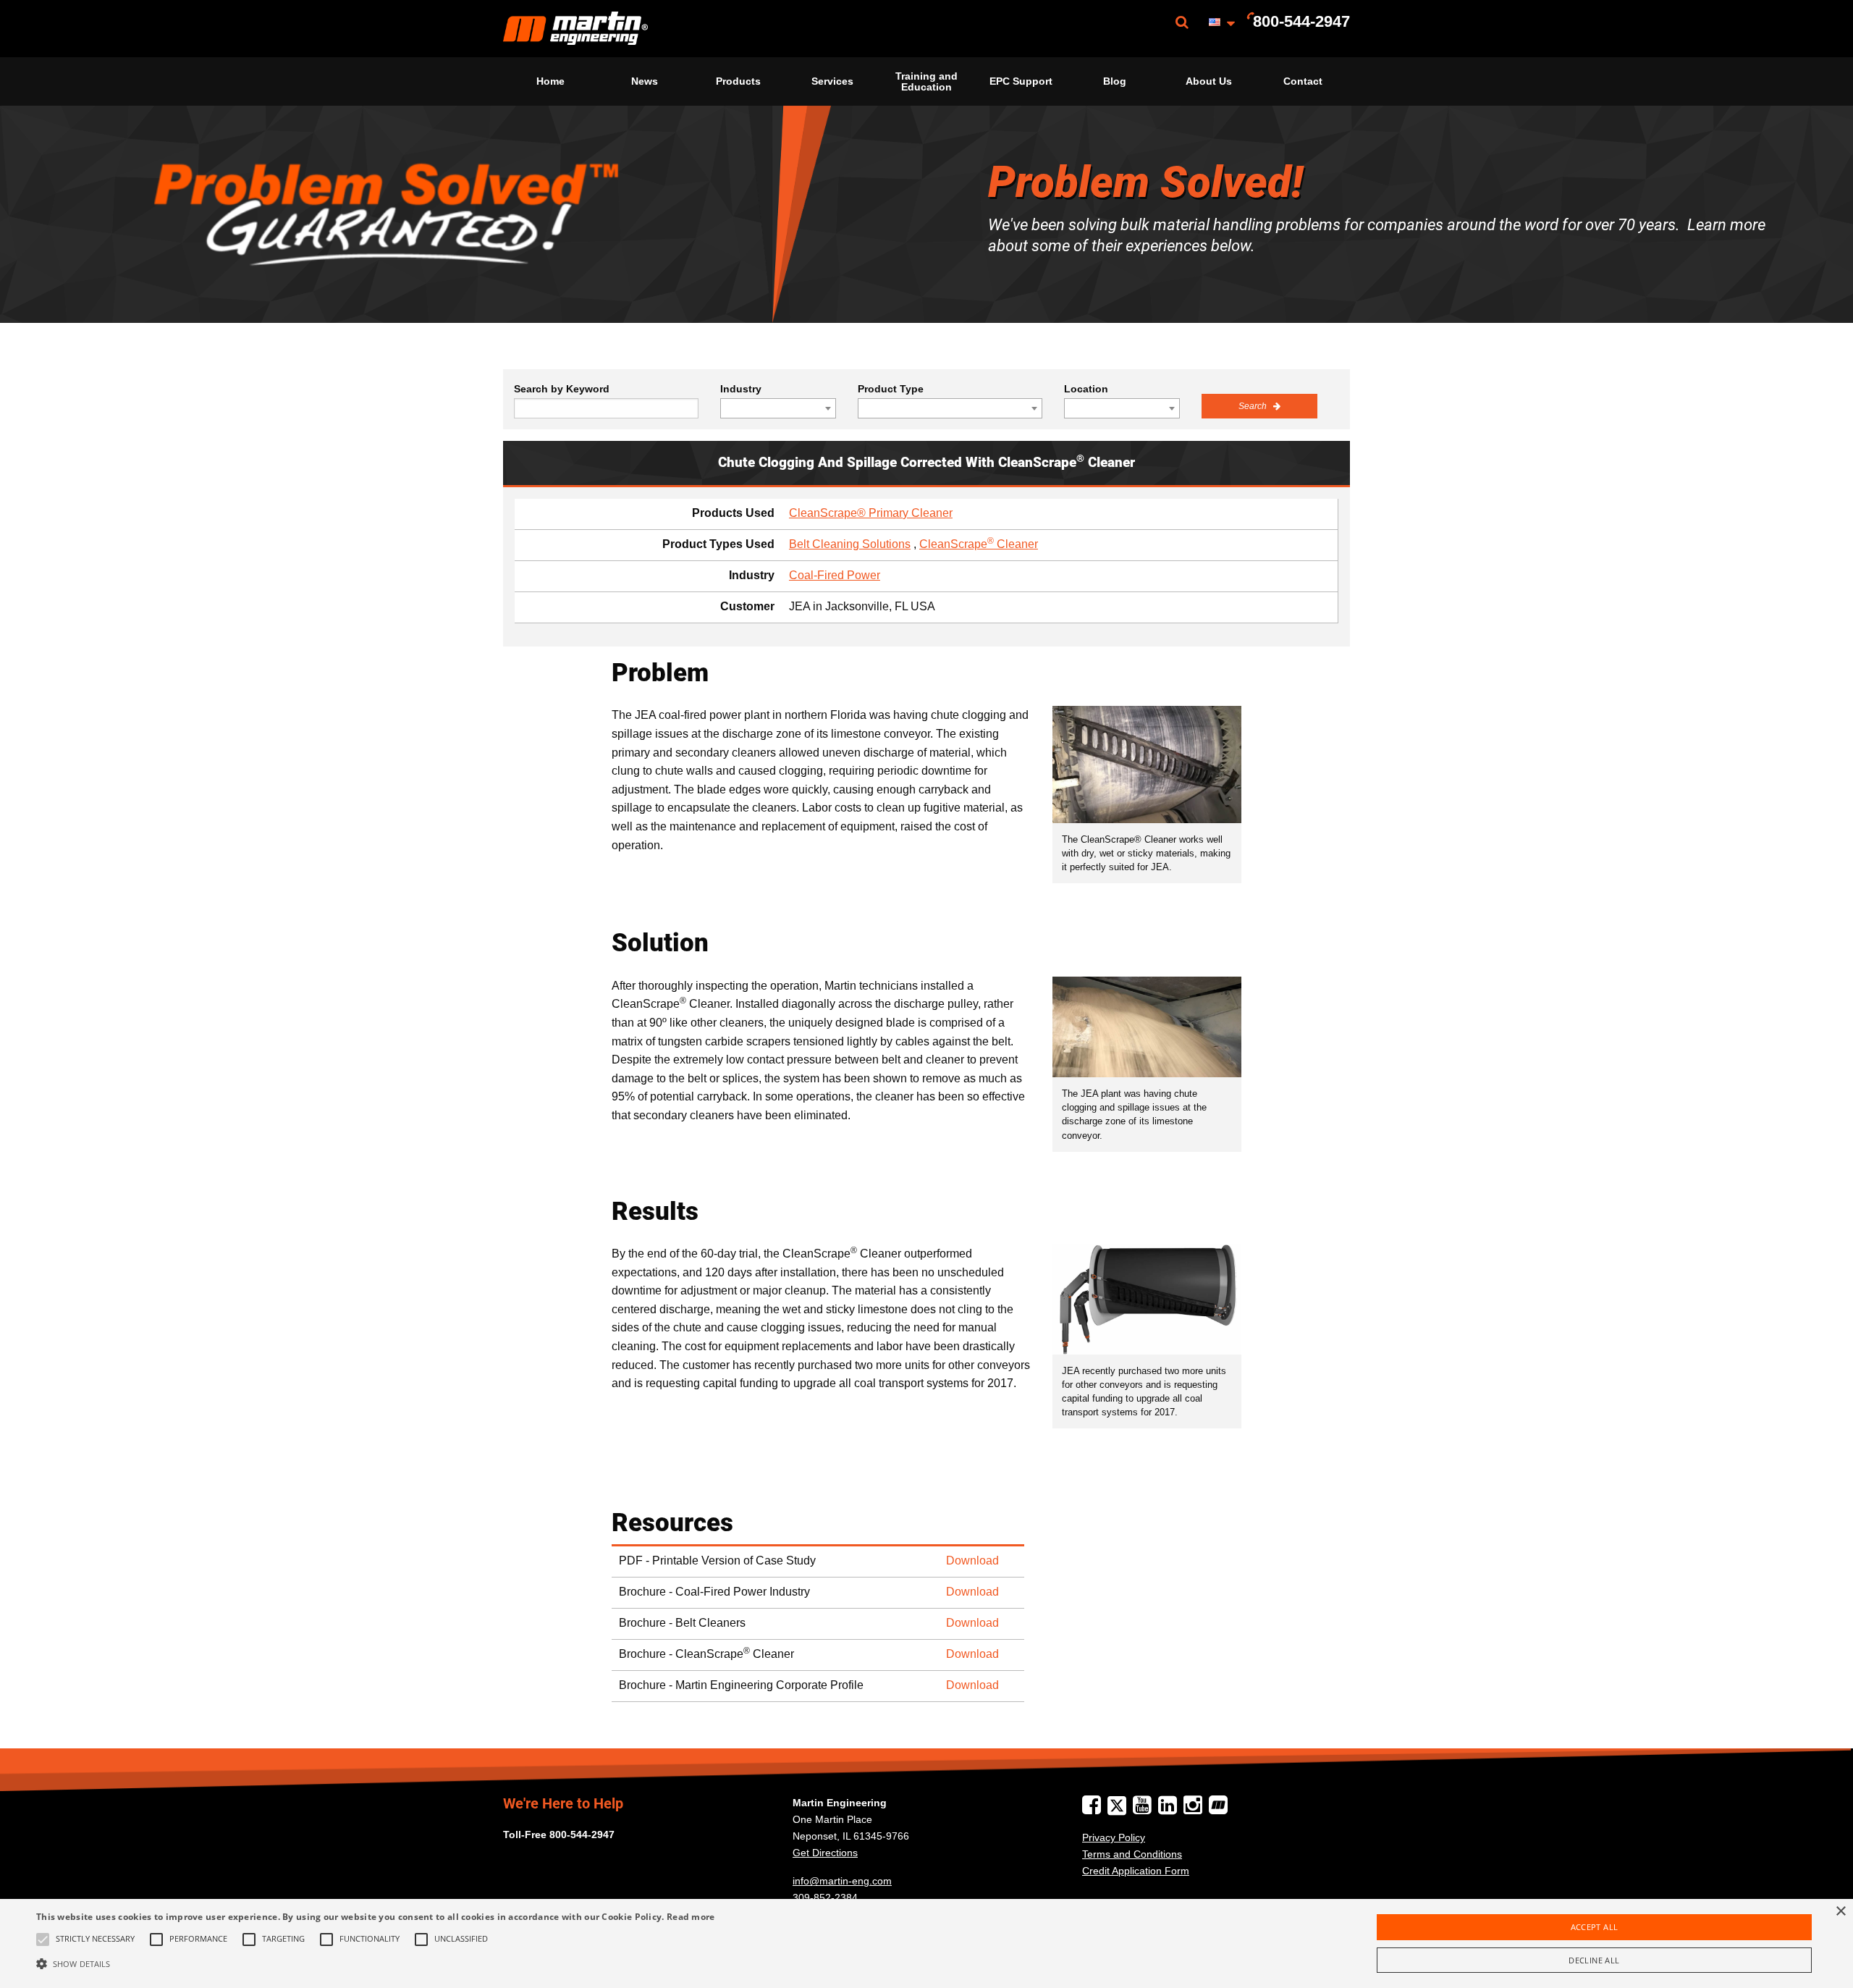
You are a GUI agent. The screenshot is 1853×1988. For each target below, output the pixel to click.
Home (550, 81)
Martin (575, 29)
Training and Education (926, 81)
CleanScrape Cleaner (979, 544)
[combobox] (778, 408)
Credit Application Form (1136, 1871)
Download (972, 1561)
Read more (691, 1917)
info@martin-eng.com (842, 1881)
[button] (376, 1963)
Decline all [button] (1594, 1960)
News (645, 81)
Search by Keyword (562, 389)
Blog (1115, 81)
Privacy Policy (1114, 1837)
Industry (741, 389)
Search (1254, 406)
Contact (1303, 81)
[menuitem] (575, 29)
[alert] (926, 1943)
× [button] (1840, 1912)
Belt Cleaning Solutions (850, 544)
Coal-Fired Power (835, 575)
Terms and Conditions (1132, 1854)
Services (832, 81)
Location (1086, 389)
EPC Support (1021, 81)
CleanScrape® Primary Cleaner (871, 513)
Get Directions (825, 1853)
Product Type (891, 389)
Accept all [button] (1595, 1927)
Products (738, 81)
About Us (1209, 81)
